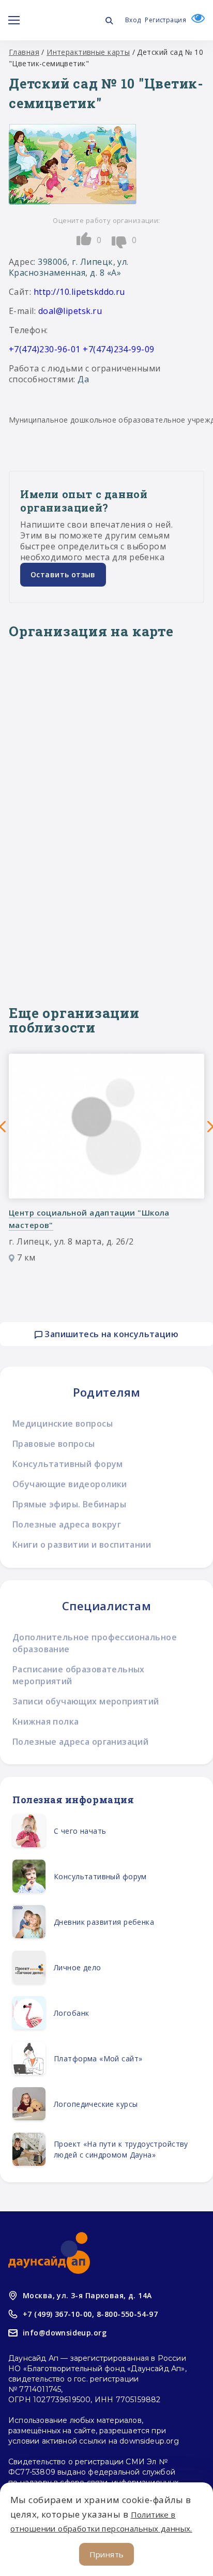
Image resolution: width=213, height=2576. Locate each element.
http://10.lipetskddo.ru (79, 292)
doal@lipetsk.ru (70, 311)
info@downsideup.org (65, 2333)
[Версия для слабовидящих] (195, 20)
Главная (24, 52)
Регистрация (165, 20)
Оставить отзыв (63, 574)
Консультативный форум (68, 1464)
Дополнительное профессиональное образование (95, 1643)
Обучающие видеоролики (70, 1484)
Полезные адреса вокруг (67, 1524)
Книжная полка (45, 1721)
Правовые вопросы (54, 1444)
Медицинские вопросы (63, 1424)
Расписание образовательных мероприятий (79, 1675)
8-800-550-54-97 (127, 2314)
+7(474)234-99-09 (119, 349)
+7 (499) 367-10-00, (58, 2314)
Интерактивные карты (88, 52)
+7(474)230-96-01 (45, 349)
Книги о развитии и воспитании (82, 1545)
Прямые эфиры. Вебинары (69, 1504)
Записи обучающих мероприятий (86, 1701)
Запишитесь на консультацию (110, 1334)
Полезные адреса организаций (80, 1742)
